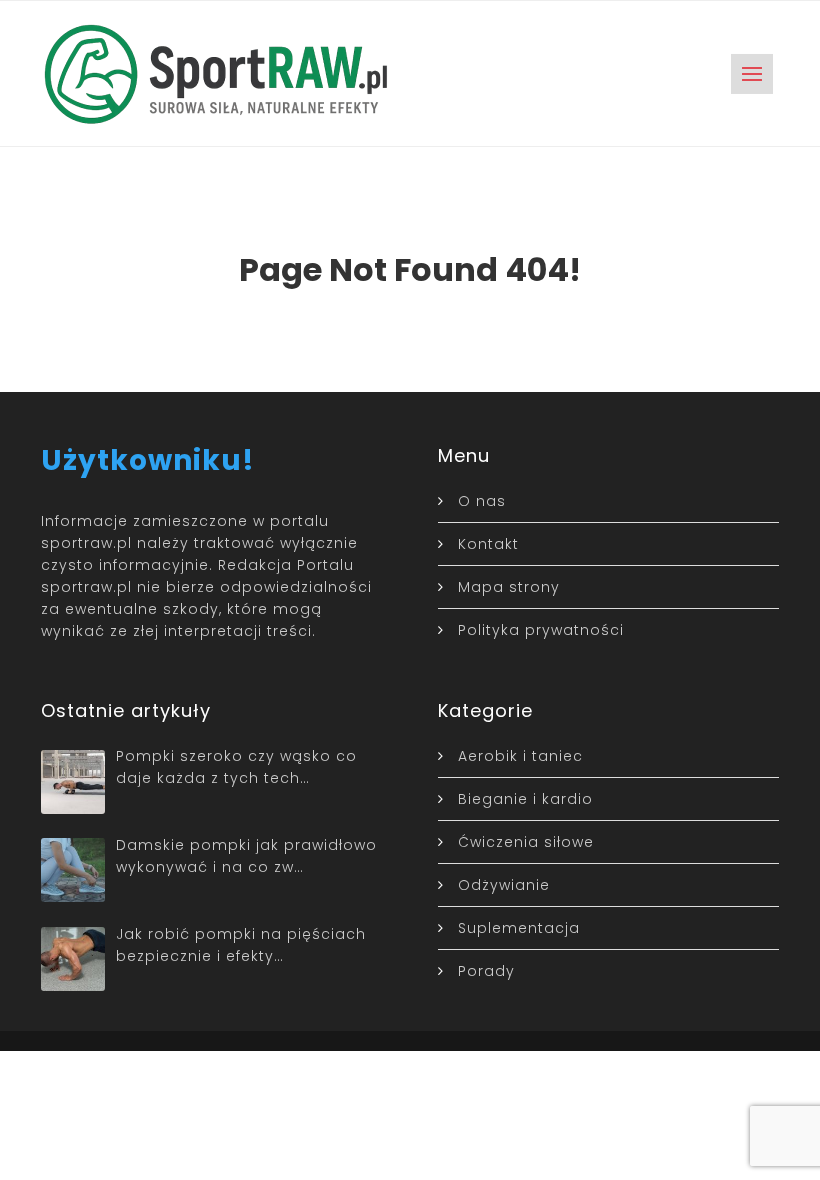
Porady (486, 971)
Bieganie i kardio (525, 799)
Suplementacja (519, 928)
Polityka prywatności (541, 630)
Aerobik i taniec (520, 756)
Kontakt (488, 544)
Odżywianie (504, 885)
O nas (482, 501)
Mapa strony (509, 587)
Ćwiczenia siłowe (526, 842)
